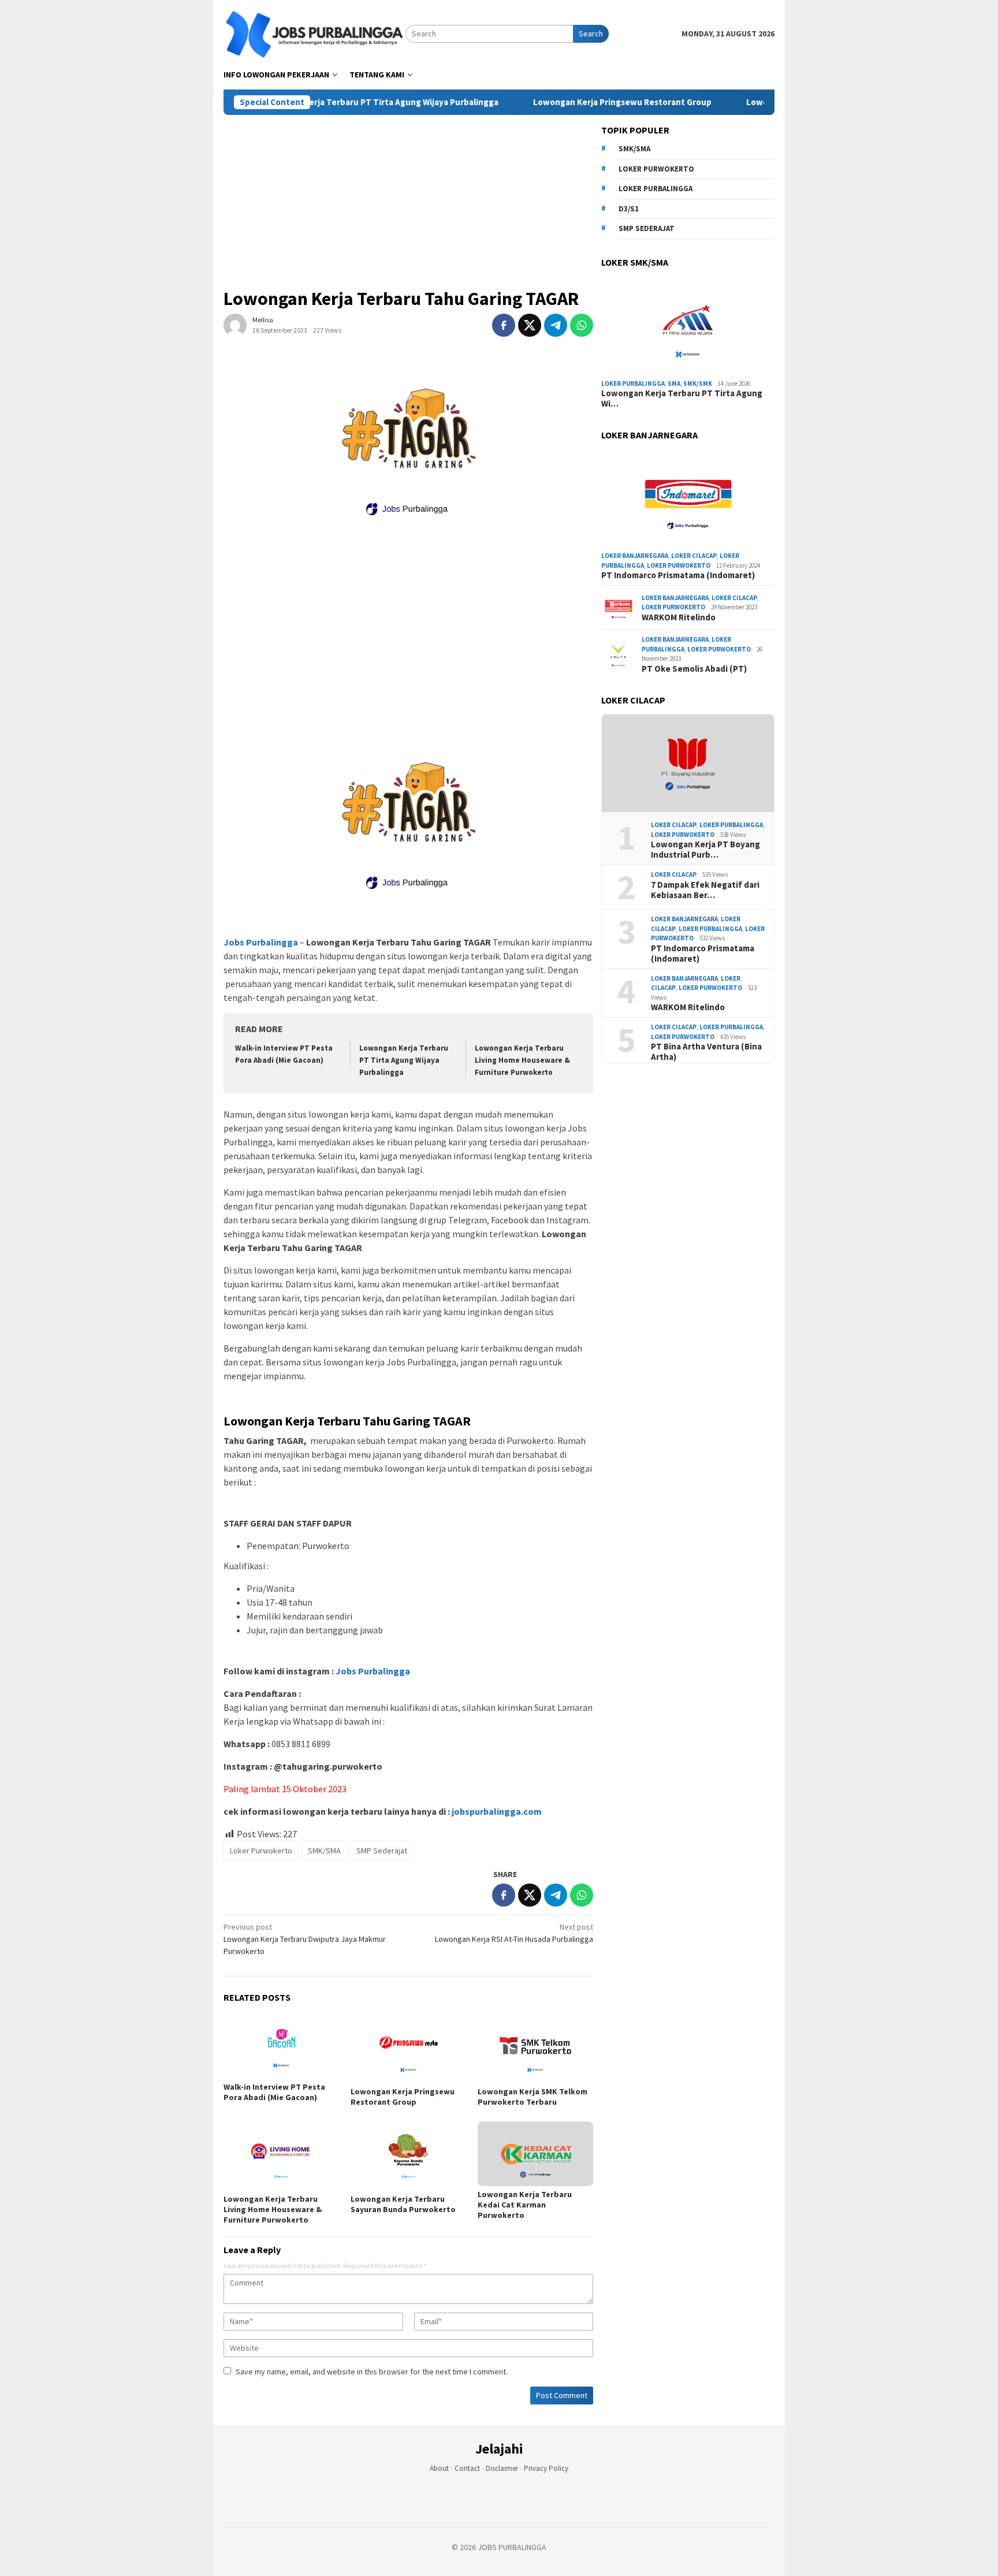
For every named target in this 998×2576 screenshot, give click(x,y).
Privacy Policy (546, 2468)
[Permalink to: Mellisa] (235, 325)
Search (591, 33)
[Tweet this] (530, 325)
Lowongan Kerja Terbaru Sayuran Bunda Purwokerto (403, 2204)
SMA (674, 384)
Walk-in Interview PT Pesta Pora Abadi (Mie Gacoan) (274, 2092)
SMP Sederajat (382, 1851)
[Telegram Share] (556, 325)
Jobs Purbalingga (372, 1671)
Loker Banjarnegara (635, 556)
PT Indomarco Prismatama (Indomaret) (678, 575)
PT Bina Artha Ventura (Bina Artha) (706, 1052)
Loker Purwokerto (261, 1851)
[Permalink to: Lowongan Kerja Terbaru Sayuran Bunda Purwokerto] (408, 2156)
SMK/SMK (698, 384)
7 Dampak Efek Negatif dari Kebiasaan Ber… (705, 890)
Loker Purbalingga (656, 189)
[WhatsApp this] (582, 325)
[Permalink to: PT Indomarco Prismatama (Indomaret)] (688, 498)
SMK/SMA (324, 1851)
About (439, 2468)
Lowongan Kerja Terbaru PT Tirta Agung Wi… (682, 399)
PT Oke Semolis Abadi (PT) (694, 669)
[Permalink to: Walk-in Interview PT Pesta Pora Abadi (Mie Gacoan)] (281, 2046)
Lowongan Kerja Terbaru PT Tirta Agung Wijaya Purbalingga (324, 102)
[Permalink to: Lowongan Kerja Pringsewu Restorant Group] (408, 2049)
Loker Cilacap (694, 556)
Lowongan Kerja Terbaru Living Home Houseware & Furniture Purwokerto (522, 1060)
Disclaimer (502, 2468)
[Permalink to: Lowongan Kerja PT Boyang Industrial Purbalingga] (688, 764)
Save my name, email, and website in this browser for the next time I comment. (372, 2372)
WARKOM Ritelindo (679, 617)
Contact (467, 2468)
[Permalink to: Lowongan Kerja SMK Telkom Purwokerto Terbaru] (535, 2049)
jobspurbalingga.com (496, 1811)
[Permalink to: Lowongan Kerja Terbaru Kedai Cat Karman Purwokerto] (535, 2154)
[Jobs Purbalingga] (314, 33)
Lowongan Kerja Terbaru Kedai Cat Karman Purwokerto (525, 2205)
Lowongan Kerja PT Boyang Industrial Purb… (705, 850)
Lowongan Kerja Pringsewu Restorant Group (567, 102)
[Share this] (504, 325)
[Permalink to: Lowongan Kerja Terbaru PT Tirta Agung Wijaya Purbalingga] (688, 326)
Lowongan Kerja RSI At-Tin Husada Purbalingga (514, 1933)
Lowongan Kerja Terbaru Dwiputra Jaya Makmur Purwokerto (305, 1939)
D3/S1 (629, 209)
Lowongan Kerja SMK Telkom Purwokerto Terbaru (532, 2097)
